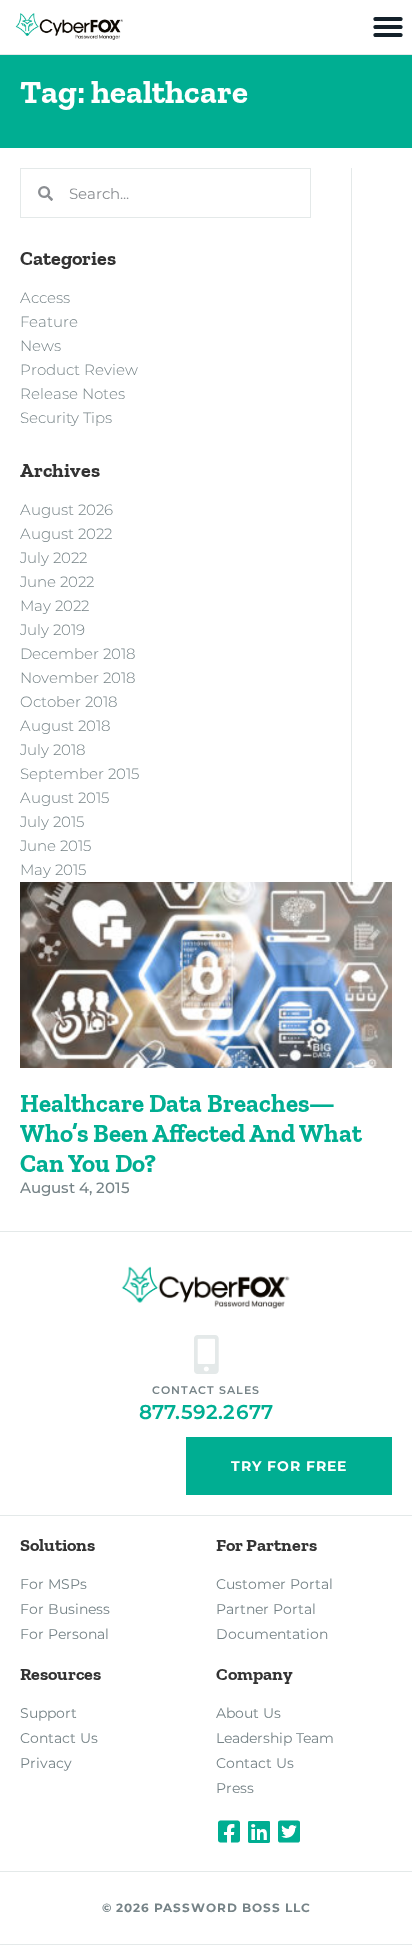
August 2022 (66, 533)
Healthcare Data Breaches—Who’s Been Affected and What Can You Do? (191, 1133)
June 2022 (57, 581)
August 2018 (65, 725)
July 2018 (52, 749)
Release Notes (72, 393)
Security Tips (66, 417)
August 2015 (64, 797)
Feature (49, 321)
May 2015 (53, 869)
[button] (388, 27)
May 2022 (54, 605)
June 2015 (55, 845)
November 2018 (77, 677)
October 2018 (68, 701)
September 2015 (79, 773)
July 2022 (53, 557)
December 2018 (77, 653)
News (40, 345)
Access (45, 297)
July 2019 (52, 629)
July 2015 (52, 821)
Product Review (79, 369)
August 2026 (66, 509)
